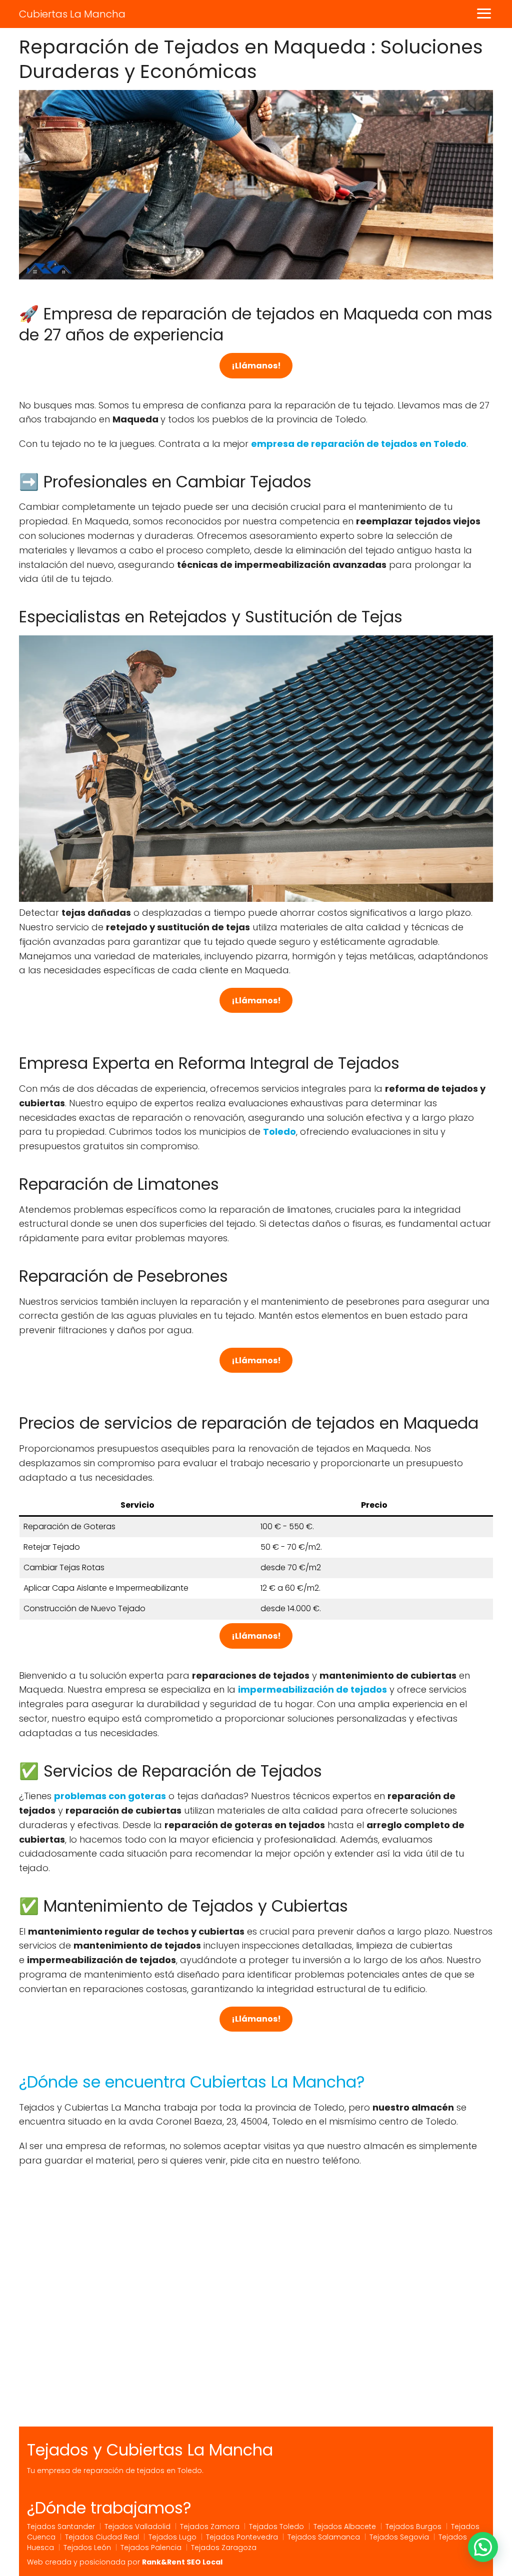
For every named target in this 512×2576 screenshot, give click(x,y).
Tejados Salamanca (324, 2537)
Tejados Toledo (276, 2527)
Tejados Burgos (413, 2527)
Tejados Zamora (210, 2527)
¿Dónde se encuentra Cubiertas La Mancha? (192, 2082)
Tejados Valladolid (137, 2527)
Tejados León (87, 2548)
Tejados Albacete (345, 2527)
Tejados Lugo (172, 2537)
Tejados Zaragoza (224, 2548)
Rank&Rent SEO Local (182, 2562)
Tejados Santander (61, 2527)
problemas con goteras (110, 1796)
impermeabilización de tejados (312, 1689)
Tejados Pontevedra (242, 2537)
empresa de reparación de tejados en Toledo (359, 444)
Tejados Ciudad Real (102, 2537)
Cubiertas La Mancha (72, 14)
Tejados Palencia (151, 2548)
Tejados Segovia (399, 2537)
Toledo (279, 1132)
